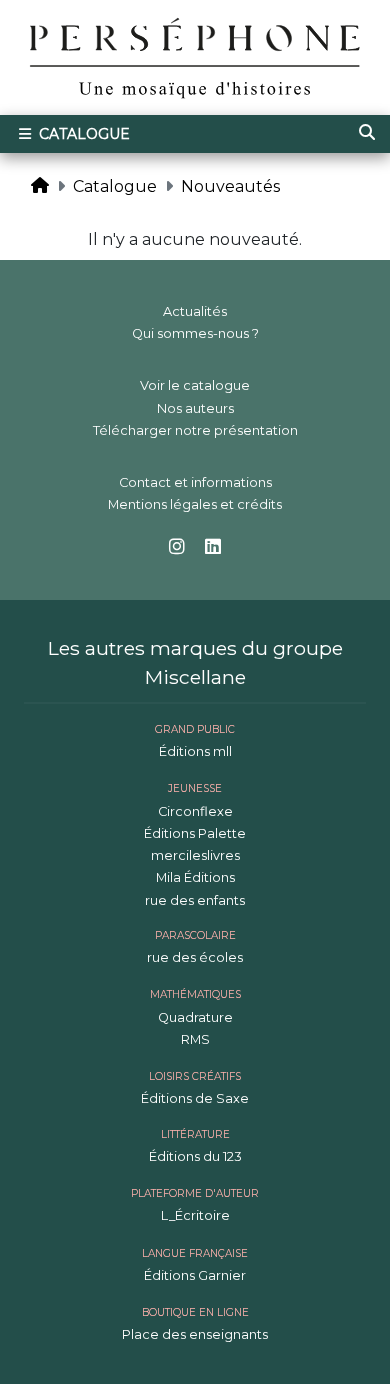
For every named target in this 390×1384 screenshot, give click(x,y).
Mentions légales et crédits (195, 504)
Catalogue (82, 134)
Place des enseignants (195, 1334)
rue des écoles (195, 957)
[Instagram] (177, 547)
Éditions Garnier (195, 1275)
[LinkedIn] (213, 547)
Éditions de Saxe (195, 1098)
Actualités (195, 311)
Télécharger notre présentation (195, 430)
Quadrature (195, 1017)
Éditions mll (195, 751)
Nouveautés (230, 186)
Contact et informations (195, 482)
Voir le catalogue (195, 385)
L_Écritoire (195, 1215)
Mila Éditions (195, 877)
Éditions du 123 (195, 1156)
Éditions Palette (195, 833)
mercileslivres (195, 855)
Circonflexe (195, 811)
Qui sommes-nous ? (195, 333)
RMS (195, 1039)
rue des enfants (195, 900)
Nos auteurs (195, 408)
